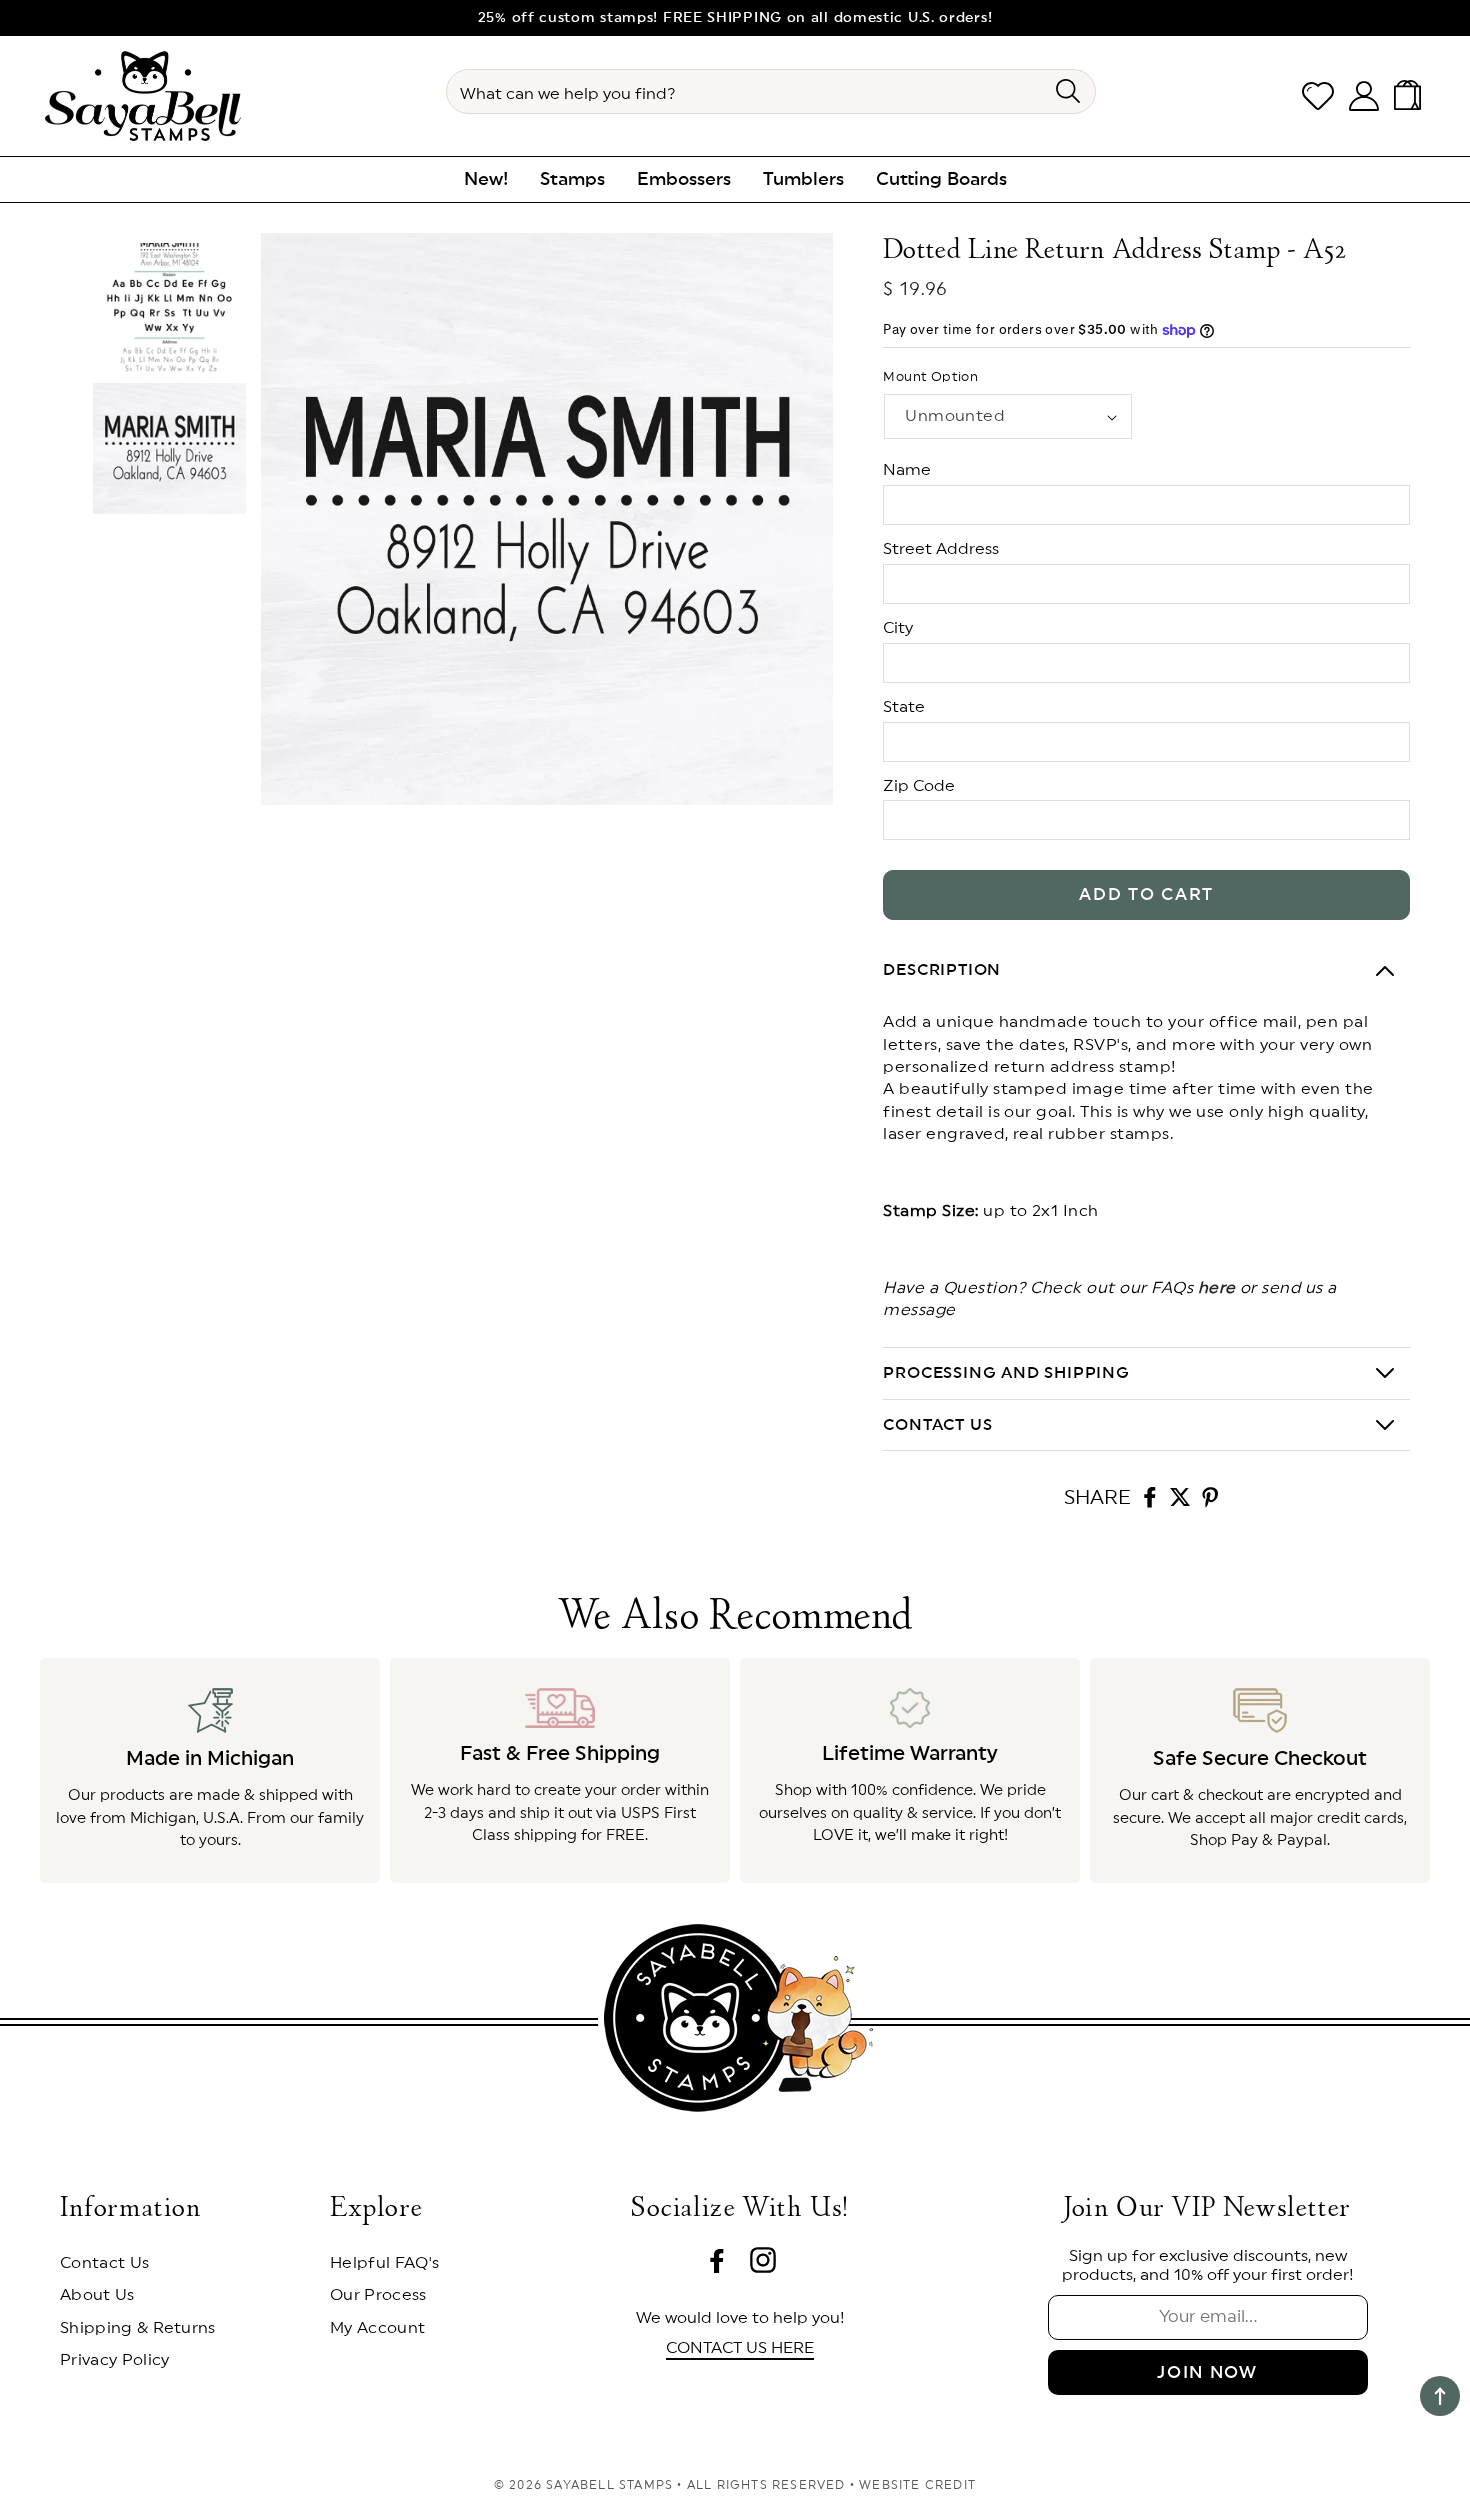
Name (907, 470)
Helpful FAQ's (384, 2263)
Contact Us (104, 2263)
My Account (377, 2328)
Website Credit (917, 2485)
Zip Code (919, 786)
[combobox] (771, 91)
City (898, 628)
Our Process (378, 2295)
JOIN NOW (1207, 2372)
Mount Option (930, 377)
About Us (97, 2295)
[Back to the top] (1440, 2396)
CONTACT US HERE (740, 2348)
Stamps (572, 179)
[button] (1411, 96)
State (904, 707)
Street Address (941, 549)
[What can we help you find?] (1067, 90)
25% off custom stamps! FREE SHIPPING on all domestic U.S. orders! (735, 18)
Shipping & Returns (138, 2328)
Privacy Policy (114, 2360)
